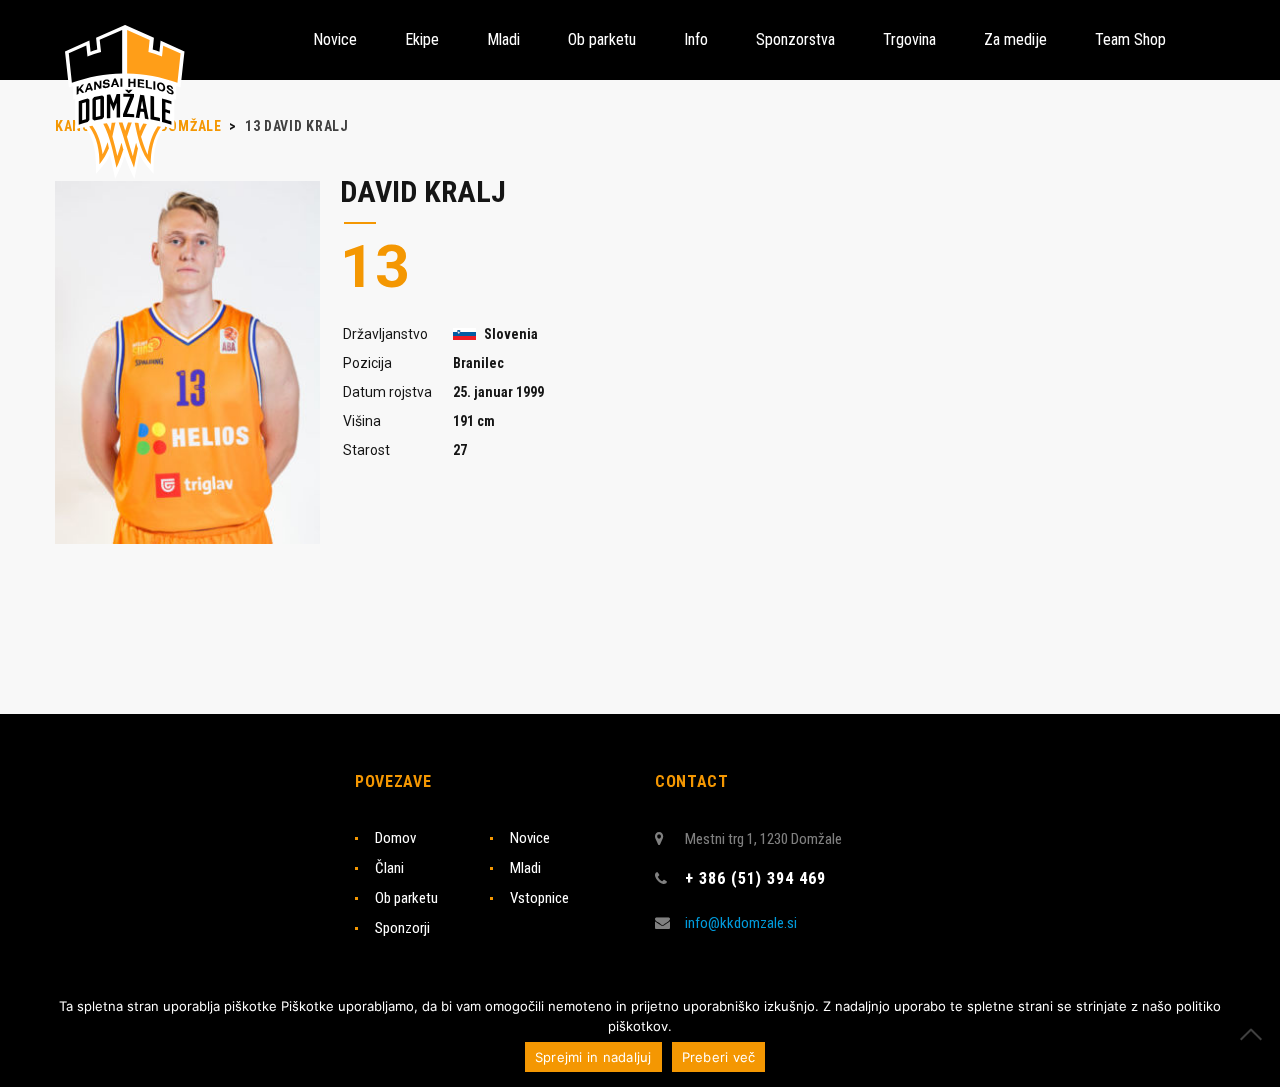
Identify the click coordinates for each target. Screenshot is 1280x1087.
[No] (1255, 1034)
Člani (389, 868)
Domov (395, 838)
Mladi (525, 868)
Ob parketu (406, 898)
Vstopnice (539, 898)
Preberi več (719, 1057)
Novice (530, 838)
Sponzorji (402, 928)
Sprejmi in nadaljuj (593, 1057)
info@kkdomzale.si (741, 923)
